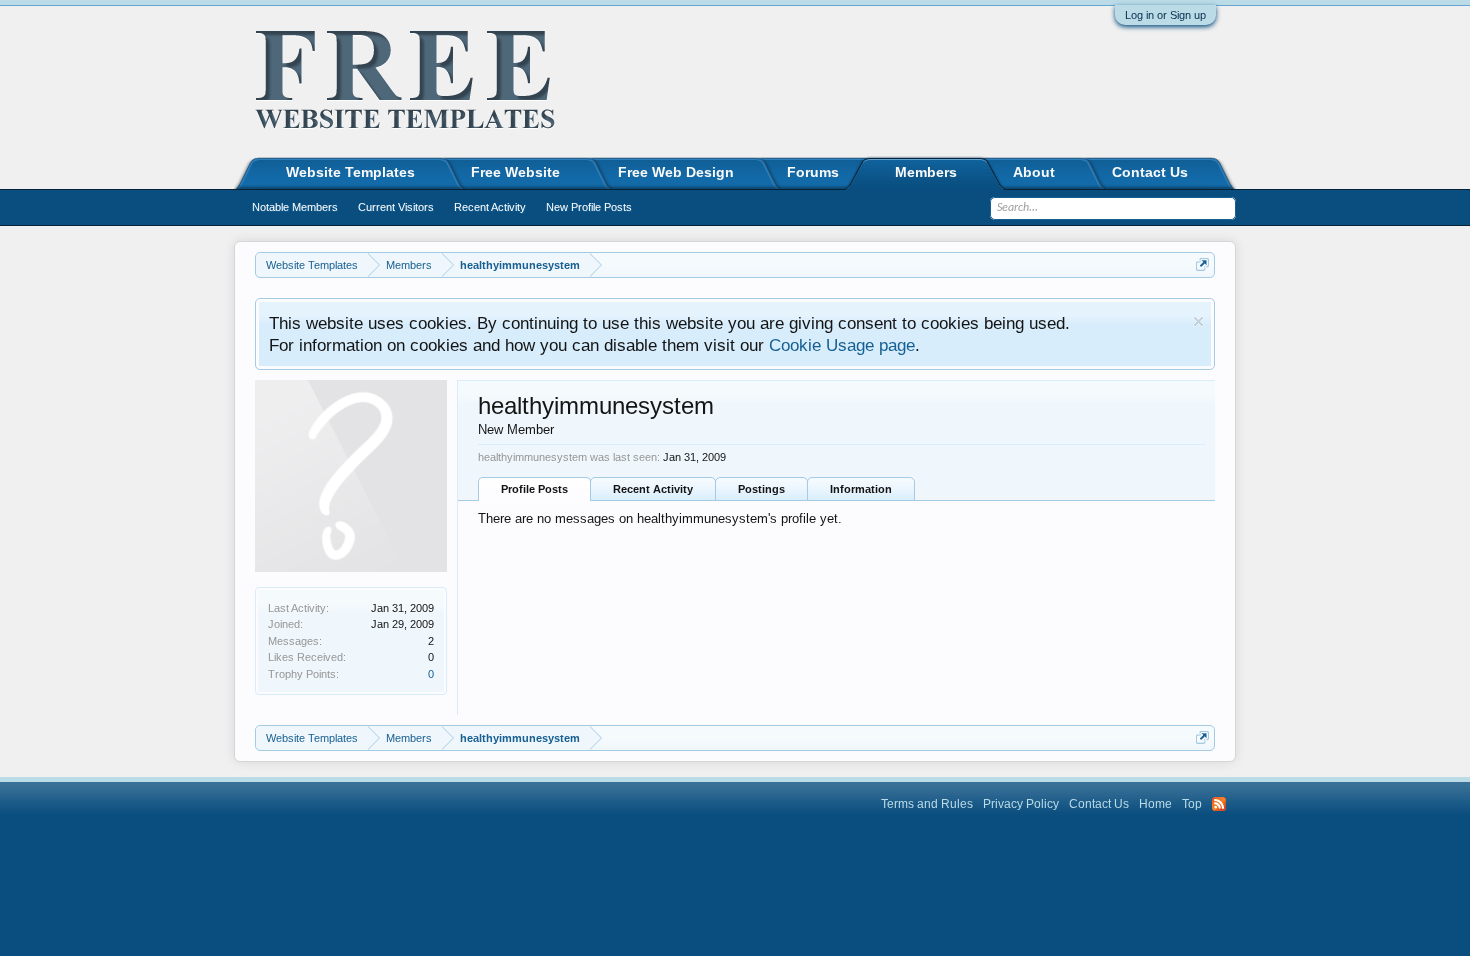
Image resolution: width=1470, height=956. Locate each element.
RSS (1219, 804)
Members (926, 172)
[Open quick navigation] (1202, 264)
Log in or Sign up (1165, 15)
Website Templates (350, 172)
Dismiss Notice (1198, 321)
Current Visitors (396, 207)
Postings (761, 489)
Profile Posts (534, 489)
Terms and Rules (927, 804)
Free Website (515, 172)
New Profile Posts (589, 207)
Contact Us (1150, 172)
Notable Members (295, 207)
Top (1192, 804)
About (1034, 172)
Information (861, 489)
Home (1155, 804)
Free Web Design (676, 172)
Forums (813, 172)
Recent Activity (653, 489)
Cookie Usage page (842, 345)
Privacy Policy (1021, 804)
